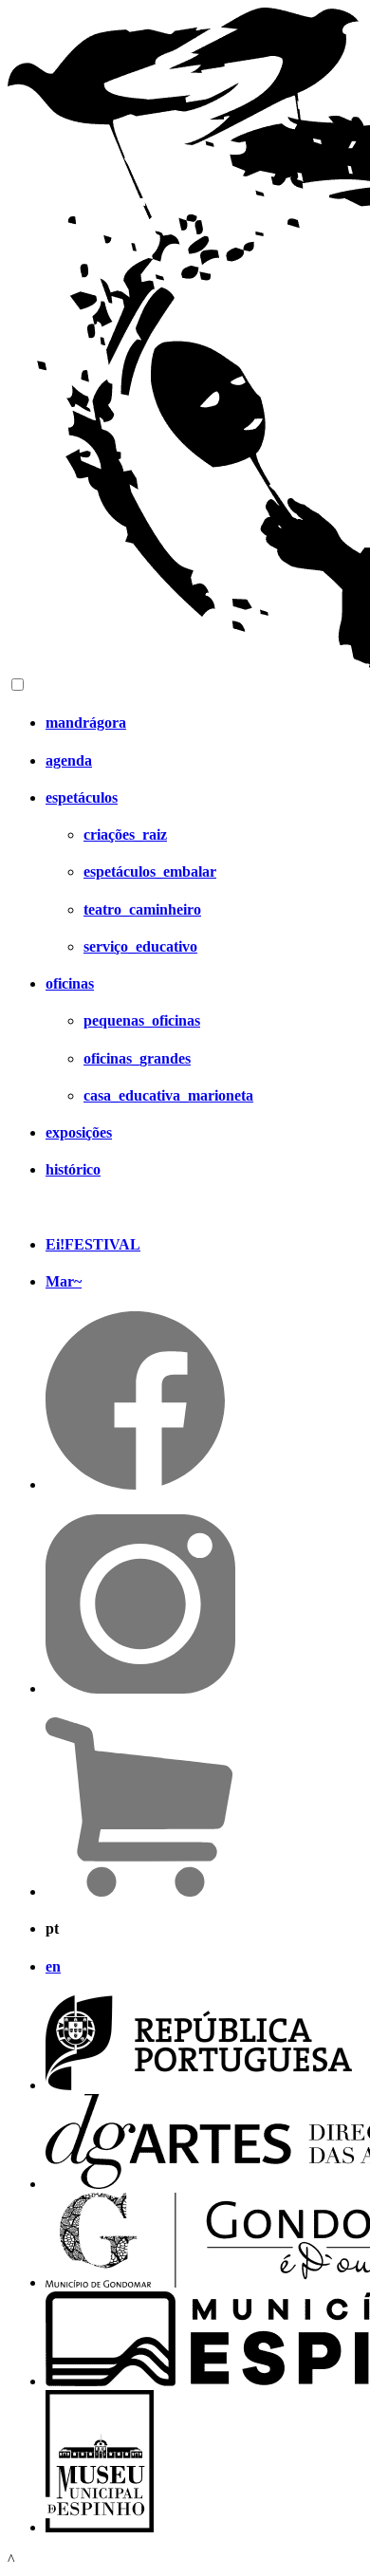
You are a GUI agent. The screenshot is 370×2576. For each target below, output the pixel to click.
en (53, 1966)
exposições (79, 1132)
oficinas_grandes (137, 1058)
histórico (73, 1169)
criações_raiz (125, 834)
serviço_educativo (140, 946)
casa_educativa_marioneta (168, 1095)
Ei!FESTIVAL (93, 1244)
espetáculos (82, 797)
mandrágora (86, 723)
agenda (69, 760)
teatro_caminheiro (142, 909)
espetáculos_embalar (150, 871)
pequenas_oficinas (142, 1020)
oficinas (70, 983)
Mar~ (64, 1281)
